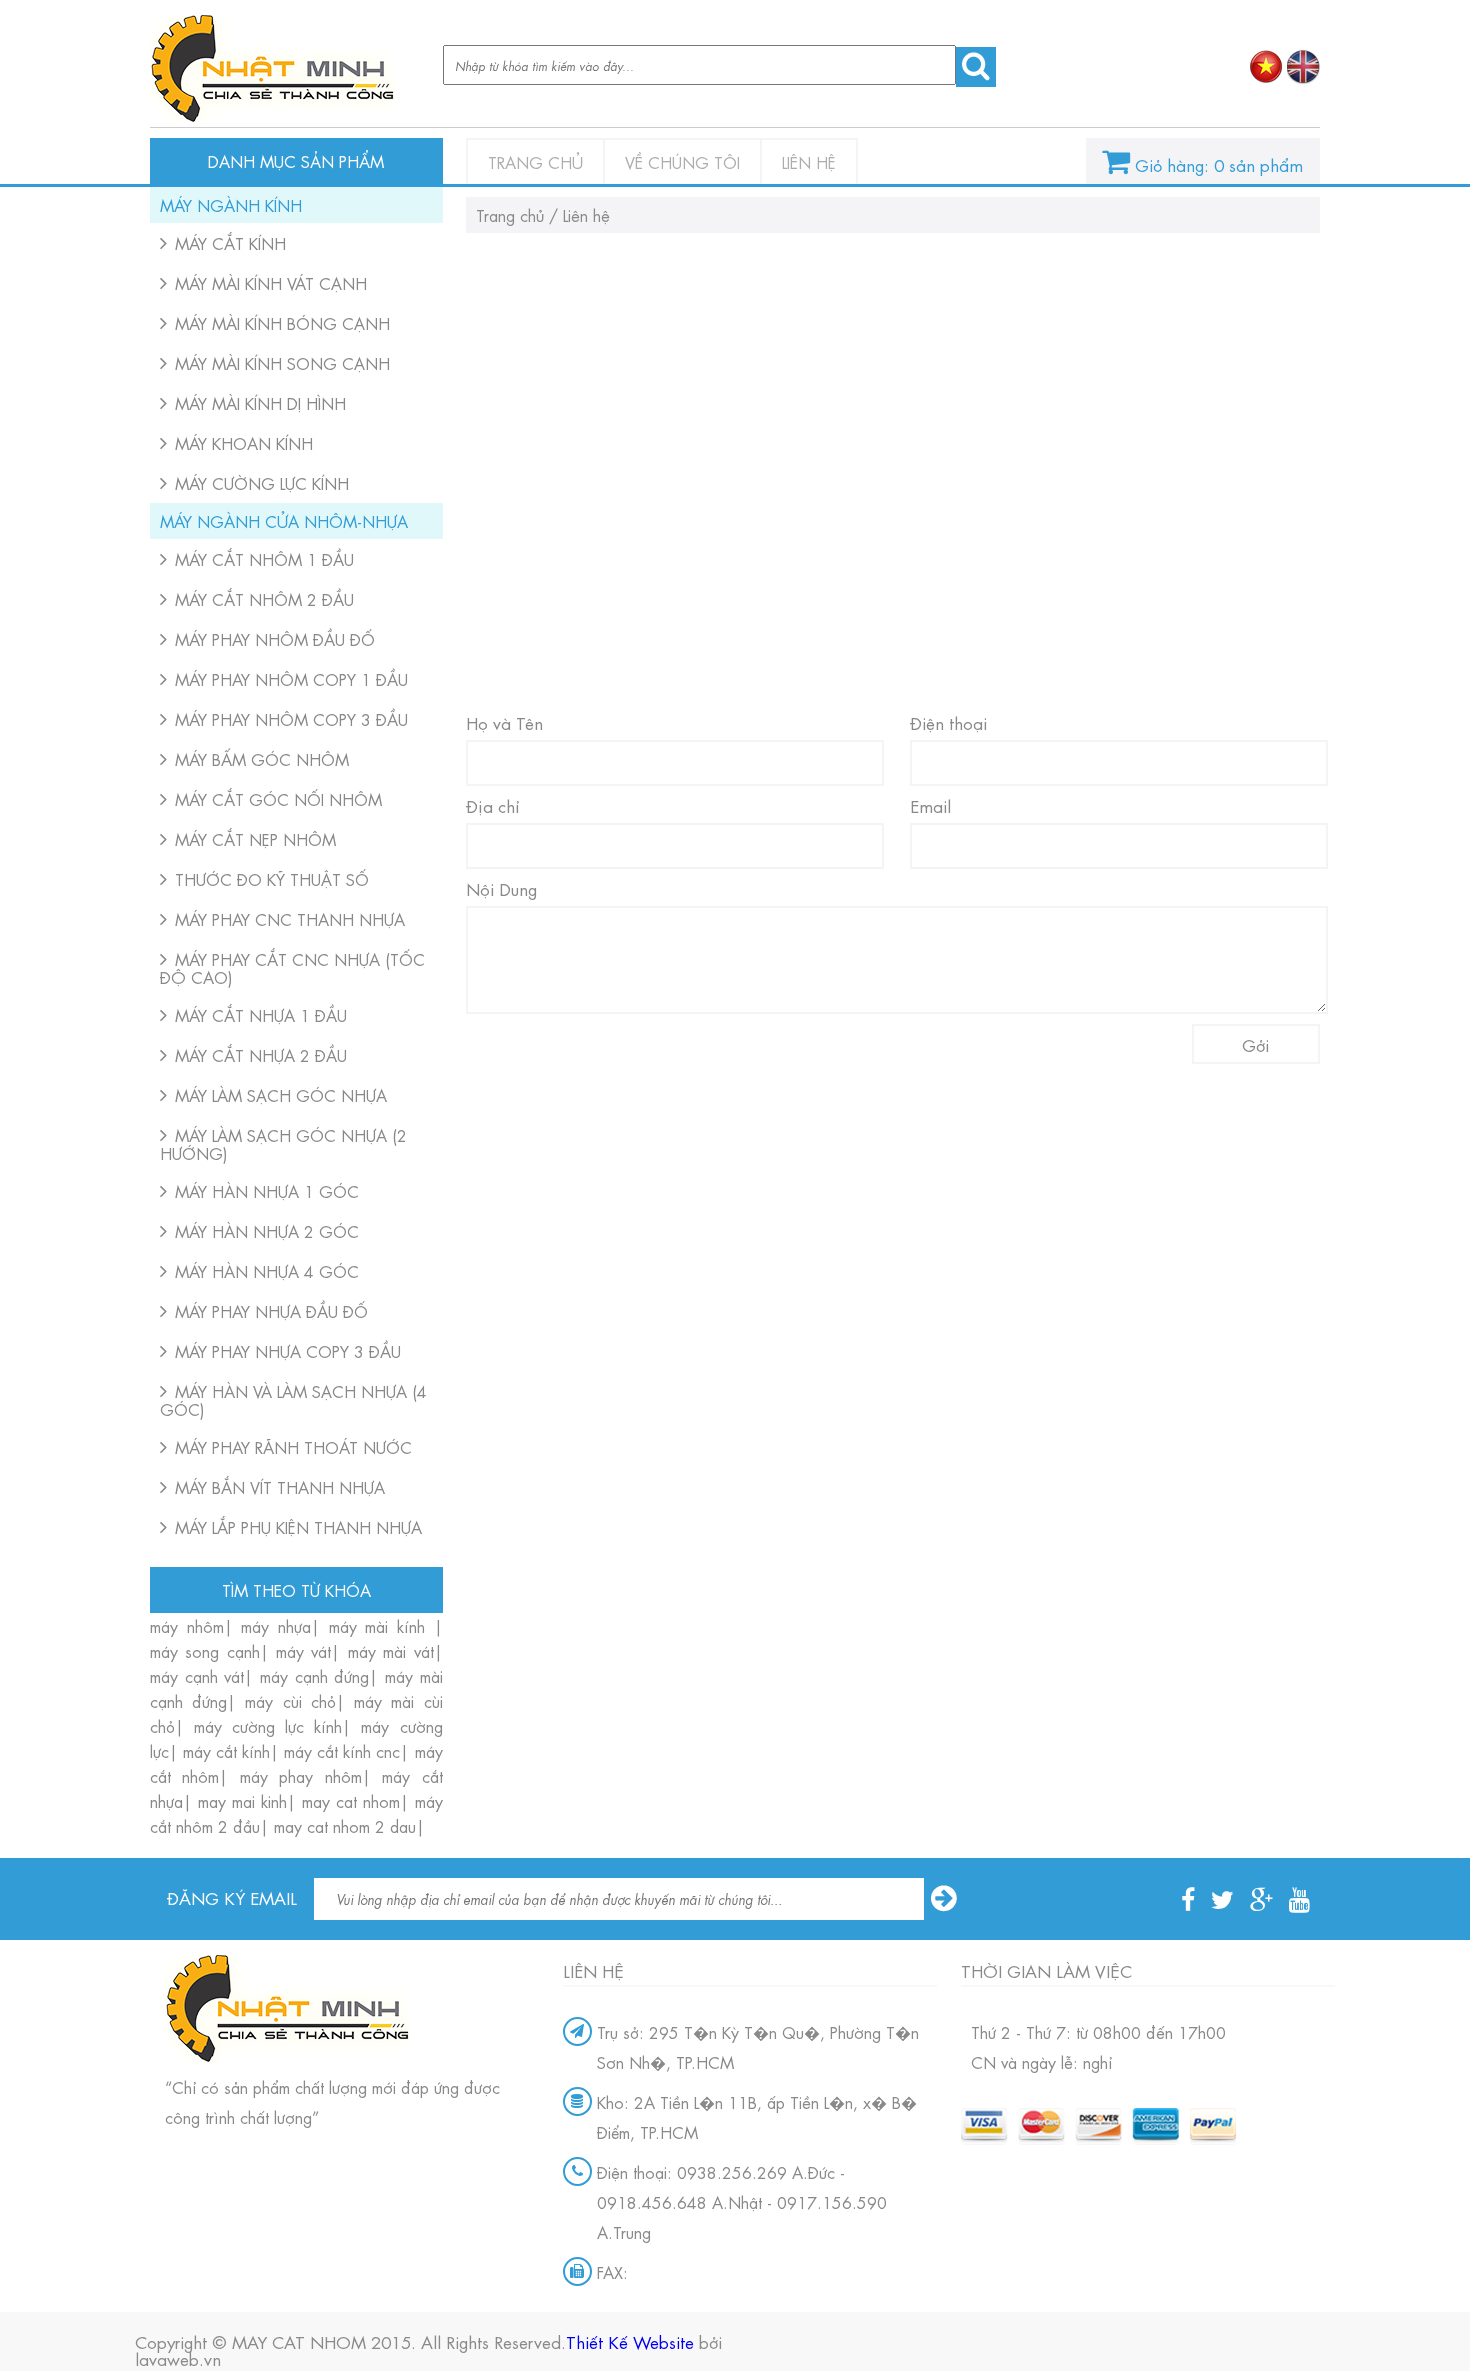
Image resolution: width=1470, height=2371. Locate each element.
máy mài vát (391, 1650)
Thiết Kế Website (630, 2340)
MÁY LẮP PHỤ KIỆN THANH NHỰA (298, 1526)
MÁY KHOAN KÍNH (244, 442)
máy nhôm (187, 1625)
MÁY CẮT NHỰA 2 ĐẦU (261, 1054)
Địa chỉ (492, 803)
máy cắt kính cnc (342, 1750)
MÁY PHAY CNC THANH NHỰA (290, 918)
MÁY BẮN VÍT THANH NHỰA (280, 1486)
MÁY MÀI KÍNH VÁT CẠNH (271, 282)
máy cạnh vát (197, 1675)
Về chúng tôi (682, 161)
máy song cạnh (205, 1650)
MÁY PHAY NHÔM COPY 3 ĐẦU (291, 718)
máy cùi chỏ (290, 1700)
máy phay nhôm (301, 1775)
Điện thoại (948, 720)
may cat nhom (351, 1800)
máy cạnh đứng (314, 1675)
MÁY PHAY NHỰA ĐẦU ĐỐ (271, 1310)
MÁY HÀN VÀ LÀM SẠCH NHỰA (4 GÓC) (293, 1399)
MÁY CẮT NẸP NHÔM (255, 838)
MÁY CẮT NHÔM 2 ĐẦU (264, 598)
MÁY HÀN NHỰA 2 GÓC (267, 1230)
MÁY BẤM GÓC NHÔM (262, 758)
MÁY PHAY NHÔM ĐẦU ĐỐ (275, 638)
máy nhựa (276, 1625)
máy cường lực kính (268, 1725)
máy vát (303, 1650)
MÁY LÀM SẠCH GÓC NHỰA (281, 1094)
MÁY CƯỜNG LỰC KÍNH (262, 482)
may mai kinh (242, 1800)
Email (930, 803)
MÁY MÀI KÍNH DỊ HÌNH (260, 402)
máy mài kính (381, 1625)
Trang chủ (535, 161)
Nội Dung (501, 886)
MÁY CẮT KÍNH (230, 242)
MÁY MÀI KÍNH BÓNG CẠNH (282, 322)
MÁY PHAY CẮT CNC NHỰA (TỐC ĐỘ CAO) (292, 967)
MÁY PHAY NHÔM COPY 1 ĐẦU (291, 678)
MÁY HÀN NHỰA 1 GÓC (267, 1190)
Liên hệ (809, 161)
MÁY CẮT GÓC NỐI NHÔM (278, 798)
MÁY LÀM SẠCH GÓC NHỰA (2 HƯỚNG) (283, 1143)
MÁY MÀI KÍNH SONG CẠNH (282, 362)
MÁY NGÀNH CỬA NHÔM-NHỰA (284, 520)
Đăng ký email (232, 1895)
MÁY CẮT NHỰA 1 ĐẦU (261, 1014)
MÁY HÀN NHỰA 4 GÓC (267, 1270)
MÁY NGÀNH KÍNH (231, 204)
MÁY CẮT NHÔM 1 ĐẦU (264, 558)
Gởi (1255, 1043)
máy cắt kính (226, 1750)
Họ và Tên (504, 720)
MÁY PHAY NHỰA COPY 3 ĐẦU (288, 1350)
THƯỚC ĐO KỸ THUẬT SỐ (272, 878)
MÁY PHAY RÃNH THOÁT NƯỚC (293, 1446)
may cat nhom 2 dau (345, 1825)
